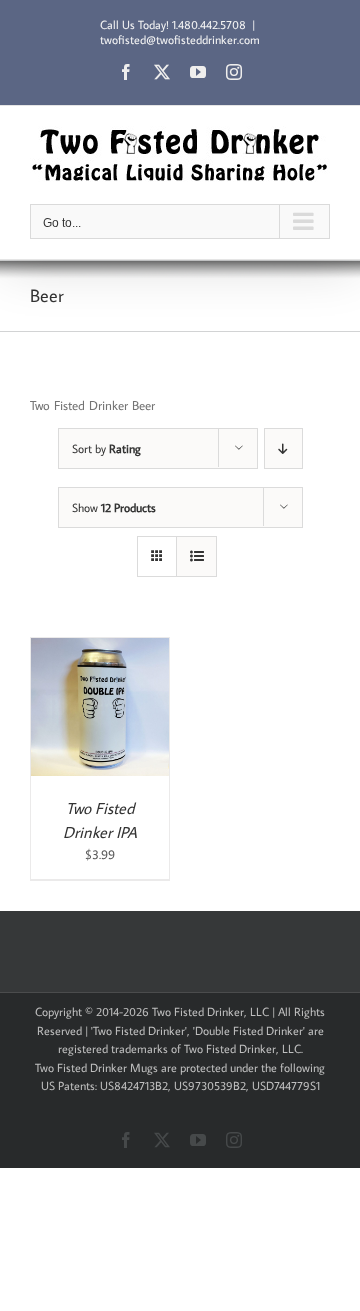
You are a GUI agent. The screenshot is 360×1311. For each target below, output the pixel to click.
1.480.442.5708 (209, 24)
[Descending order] (283, 448)
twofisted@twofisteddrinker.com (180, 39)
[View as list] (196, 556)
